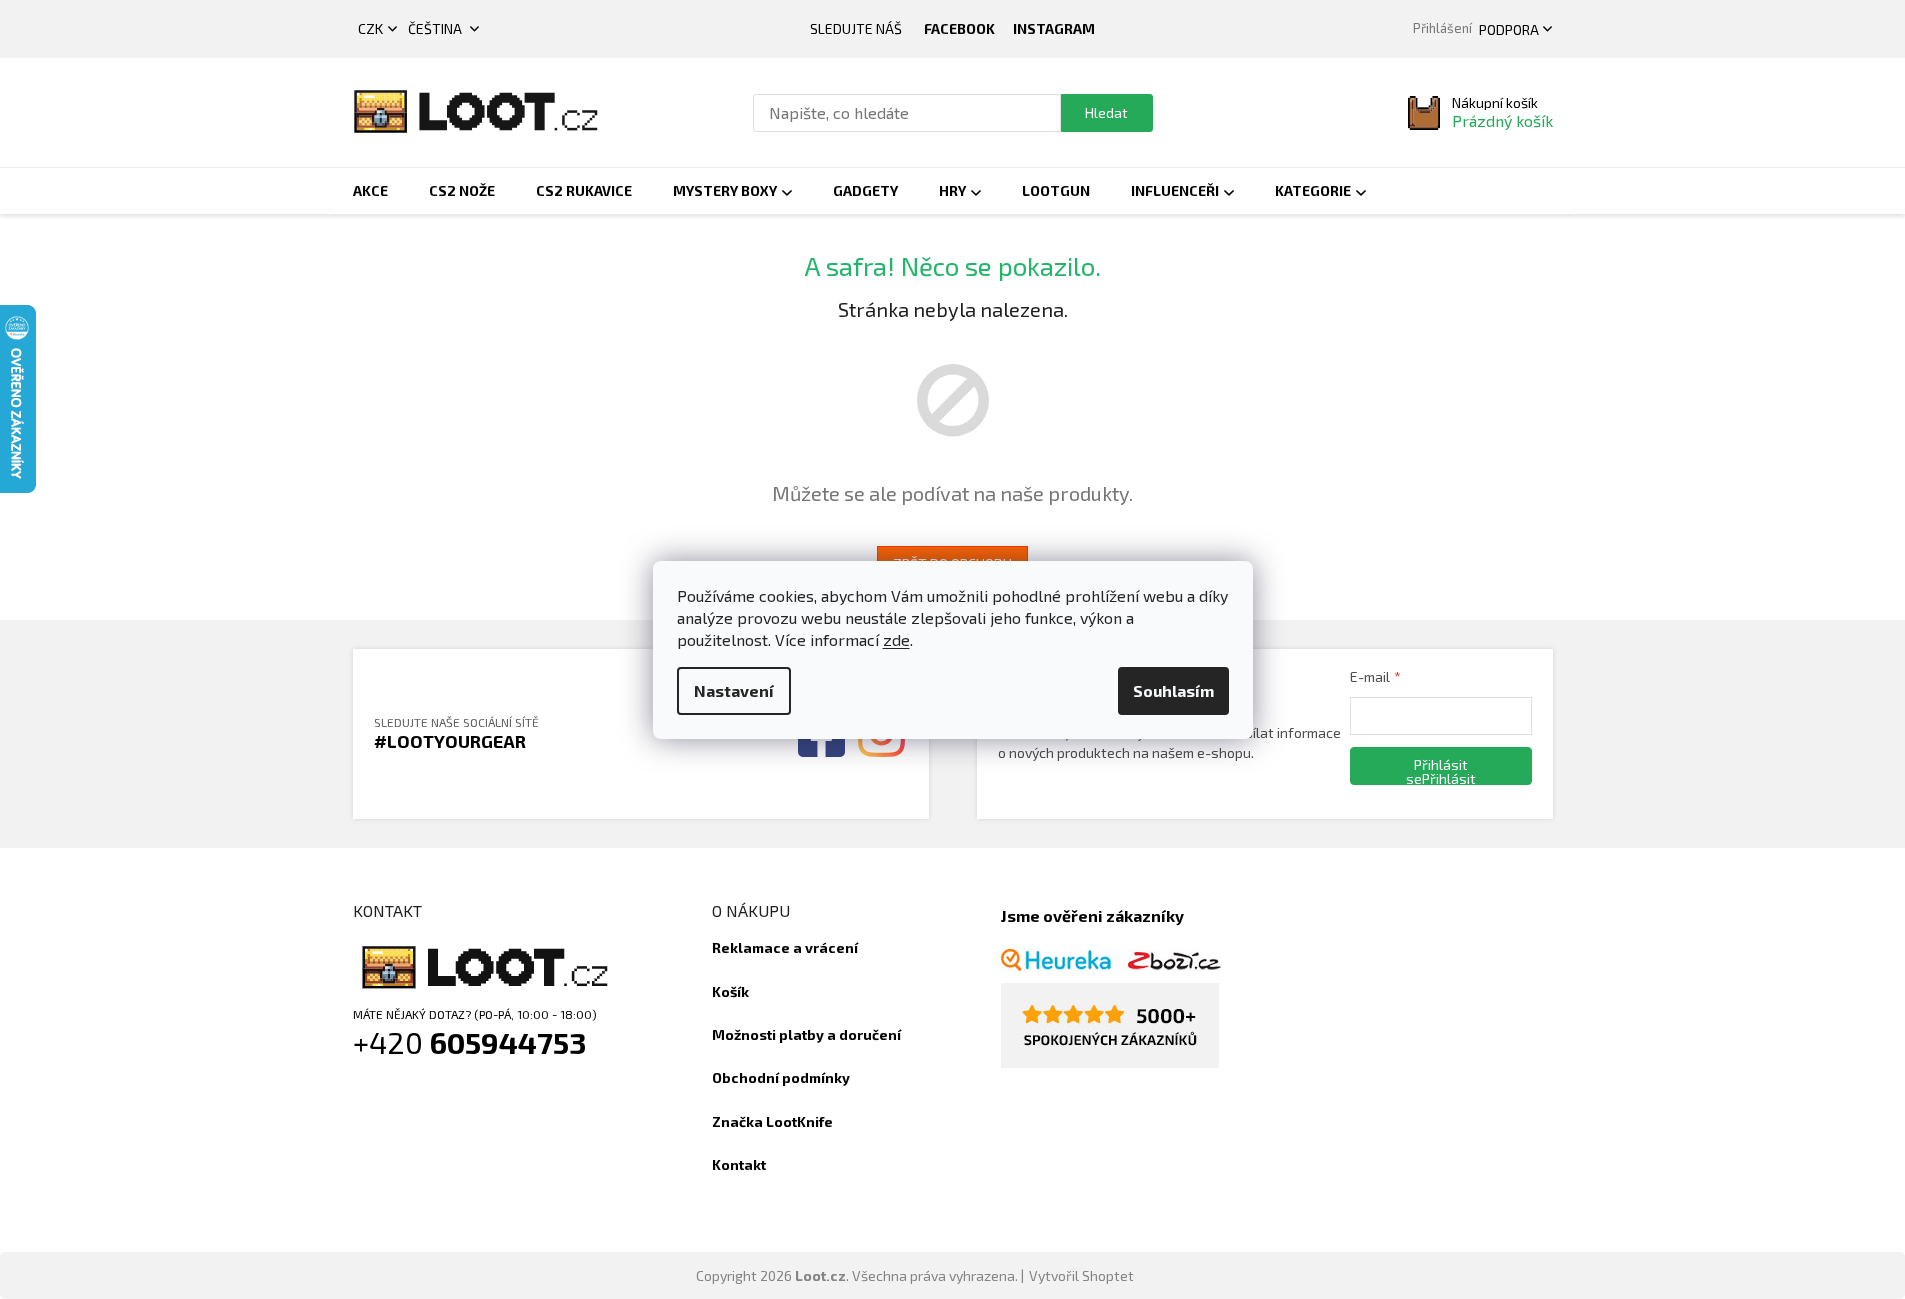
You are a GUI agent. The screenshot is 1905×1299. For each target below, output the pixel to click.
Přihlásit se (1437, 770)
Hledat (1106, 112)
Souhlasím (1173, 690)
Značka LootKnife (772, 1121)
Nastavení (734, 690)
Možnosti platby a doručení (806, 1034)
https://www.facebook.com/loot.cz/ (959, 29)
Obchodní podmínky (781, 1077)
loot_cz (1054, 29)
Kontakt (739, 1164)
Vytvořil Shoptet (1081, 1275)
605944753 (508, 1042)
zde (896, 639)
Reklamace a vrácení (785, 947)
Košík (730, 991)
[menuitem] (370, 191)
